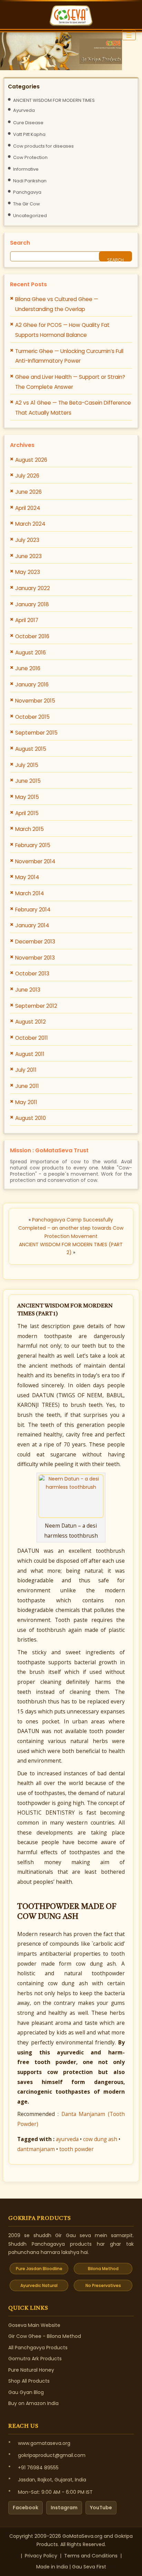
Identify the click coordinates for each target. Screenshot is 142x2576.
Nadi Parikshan (30, 181)
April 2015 (27, 813)
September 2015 (36, 733)
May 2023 (28, 572)
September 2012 (36, 1006)
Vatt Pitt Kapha (29, 134)
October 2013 (32, 974)
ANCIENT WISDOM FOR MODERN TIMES (54, 100)
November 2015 (35, 701)
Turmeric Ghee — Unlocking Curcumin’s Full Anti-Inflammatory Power (69, 356)
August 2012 (31, 1022)
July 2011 (26, 1070)
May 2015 (27, 797)
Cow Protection (30, 157)
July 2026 (27, 476)
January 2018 (32, 604)
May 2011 (26, 1102)
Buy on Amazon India (33, 2403)
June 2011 (27, 1086)
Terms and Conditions (91, 2556)
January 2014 (32, 925)
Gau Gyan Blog (26, 2392)
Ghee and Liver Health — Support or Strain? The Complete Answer (70, 382)
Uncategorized (30, 216)
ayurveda (67, 2139)
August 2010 (31, 1118)
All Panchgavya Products (38, 2348)
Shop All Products (29, 2381)
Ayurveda (24, 110)
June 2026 (28, 492)
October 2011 (32, 1038)
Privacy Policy (41, 2556)
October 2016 (32, 636)
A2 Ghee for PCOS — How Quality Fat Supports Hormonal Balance (62, 330)
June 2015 (28, 781)
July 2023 (27, 540)
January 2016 (32, 685)
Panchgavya (27, 192)
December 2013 (35, 942)
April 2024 (28, 508)
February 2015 (33, 845)
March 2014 (30, 893)
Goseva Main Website (34, 2325)
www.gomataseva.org (44, 2443)
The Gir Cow (27, 204)
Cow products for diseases (43, 146)
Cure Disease (28, 123)
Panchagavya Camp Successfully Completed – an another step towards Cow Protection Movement (71, 1228)
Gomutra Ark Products (35, 2359)
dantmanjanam (36, 2149)
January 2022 (33, 588)
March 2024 (30, 524)
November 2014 (35, 861)
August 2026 (31, 460)
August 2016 (31, 653)
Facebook (26, 2508)
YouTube (101, 2508)
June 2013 (28, 990)
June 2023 (28, 556)
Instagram (64, 2508)
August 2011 (30, 1054)
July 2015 (27, 765)
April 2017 (27, 620)
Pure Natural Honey (31, 2370)
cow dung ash (100, 2139)
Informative (26, 169)
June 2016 (28, 668)
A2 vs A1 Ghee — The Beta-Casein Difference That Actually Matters (73, 408)
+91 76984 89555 (38, 2468)
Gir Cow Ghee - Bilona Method (45, 2336)
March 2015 (29, 829)
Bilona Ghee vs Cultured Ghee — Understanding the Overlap (57, 304)
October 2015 (32, 717)
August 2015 (31, 749)
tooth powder (77, 2149)
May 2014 (27, 877)
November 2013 (35, 958)
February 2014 (33, 910)
